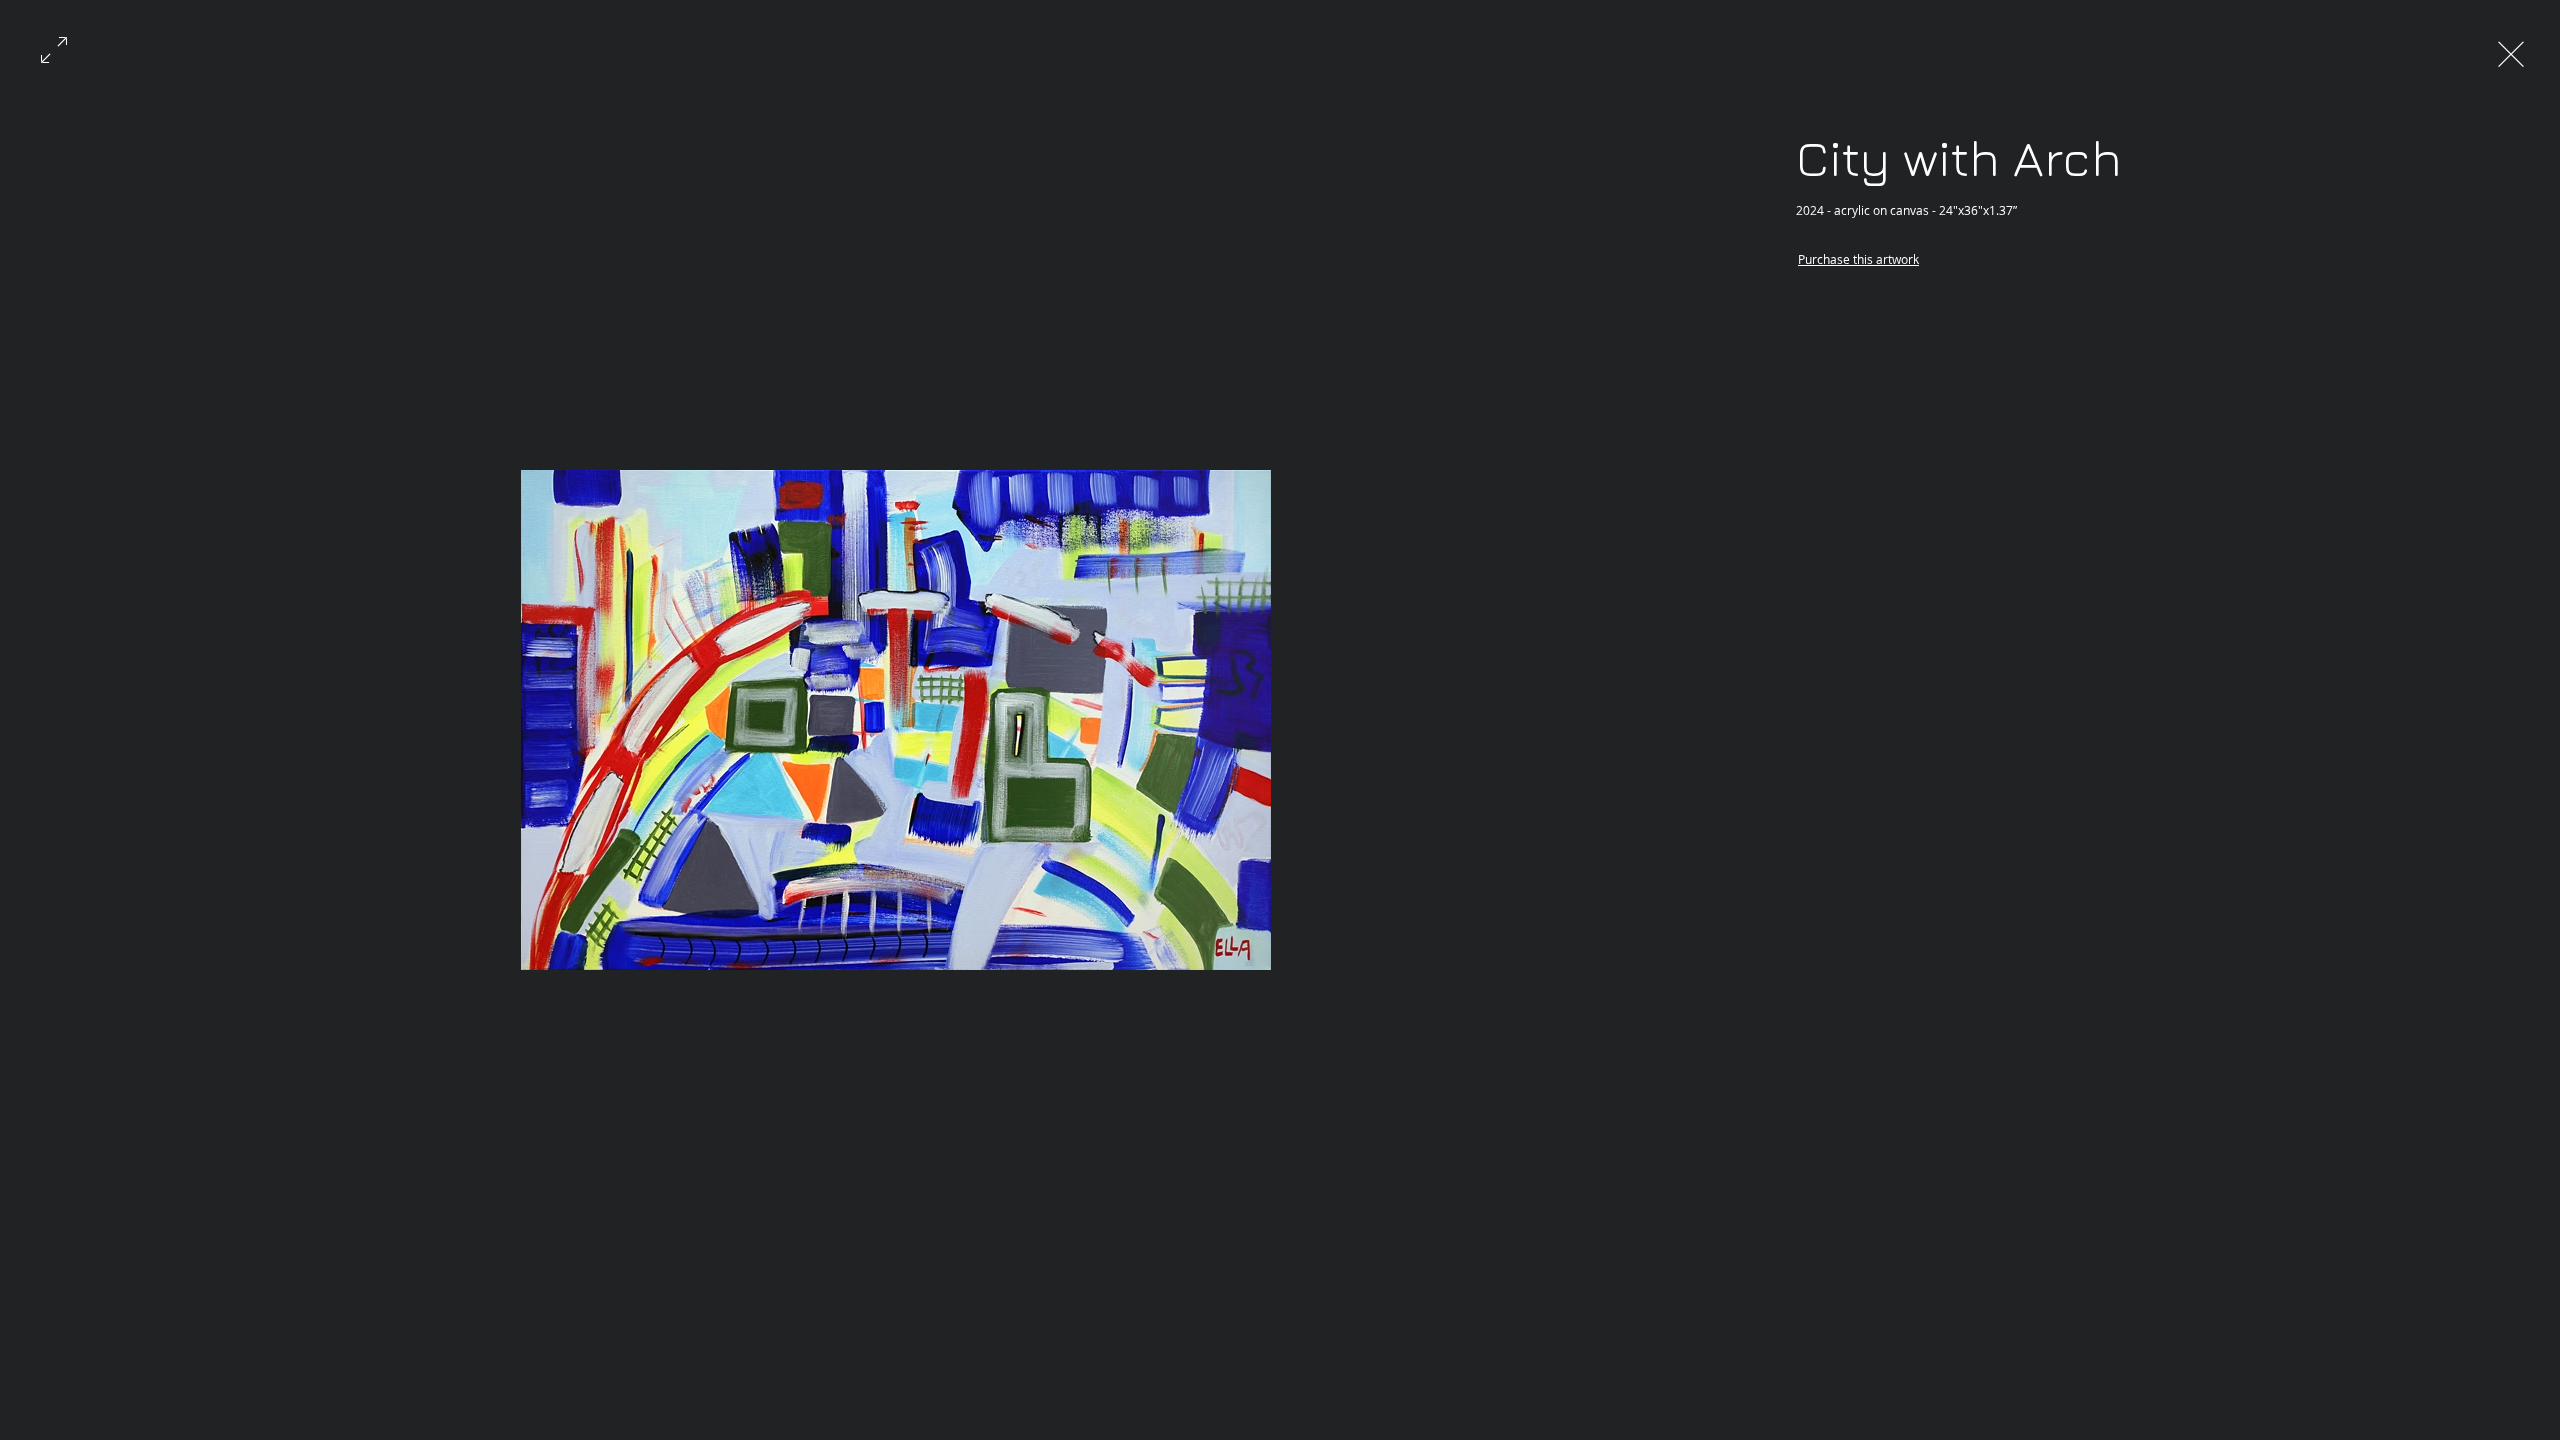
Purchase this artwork (1858, 259)
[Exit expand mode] (2511, 52)
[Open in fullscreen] (54, 48)
